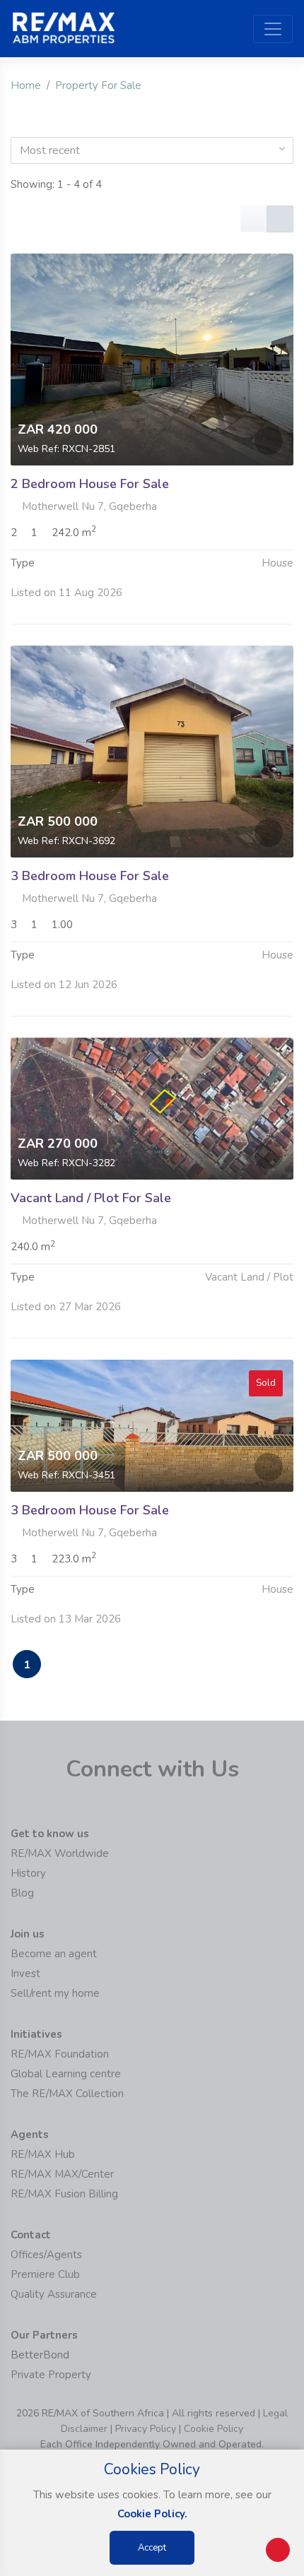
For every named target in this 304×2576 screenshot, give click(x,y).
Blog (22, 1893)
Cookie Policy (214, 2429)
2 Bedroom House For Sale (90, 484)
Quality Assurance (54, 2294)
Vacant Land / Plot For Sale (91, 1198)
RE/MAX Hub (43, 2154)
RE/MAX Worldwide (60, 1853)
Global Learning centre (66, 2074)
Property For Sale (98, 85)
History (28, 1873)
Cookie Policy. (152, 2514)
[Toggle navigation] (273, 29)
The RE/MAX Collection (67, 2094)
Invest (25, 1973)
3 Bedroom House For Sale (90, 876)
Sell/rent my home (55, 1993)
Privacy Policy (146, 2429)
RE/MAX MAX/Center (62, 2174)
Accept (152, 2548)
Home (26, 85)
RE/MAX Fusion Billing (64, 2194)
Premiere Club (45, 2274)
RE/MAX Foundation (60, 2054)
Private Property (51, 2375)
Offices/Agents (46, 2255)
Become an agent (54, 1954)
